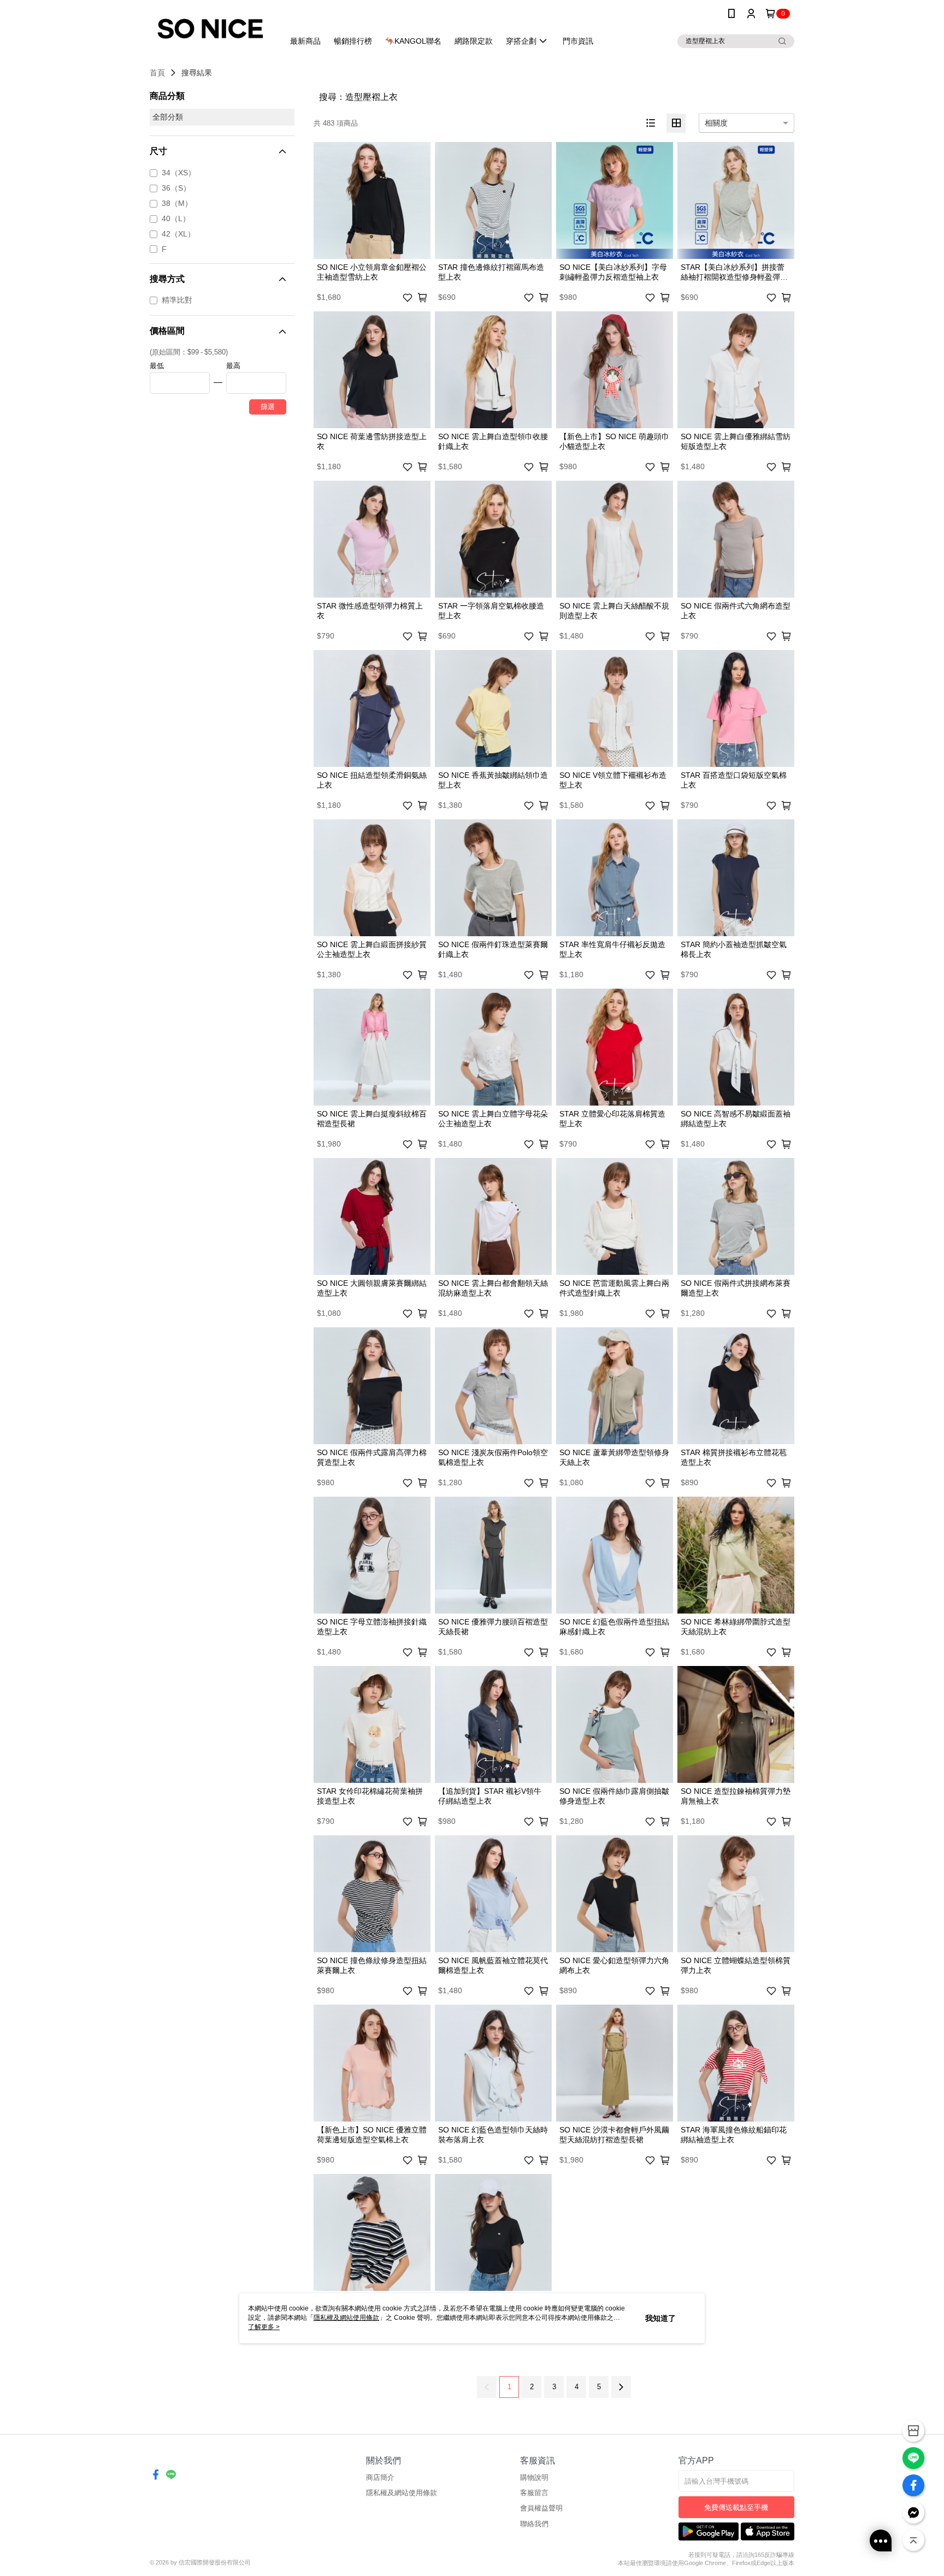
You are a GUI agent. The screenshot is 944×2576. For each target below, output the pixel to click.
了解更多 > (264, 2327)
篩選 (268, 407)
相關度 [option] (716, 123)
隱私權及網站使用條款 (402, 2493)
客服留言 (534, 2493)
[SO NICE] (210, 29)
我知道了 (660, 2318)
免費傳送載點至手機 (736, 2507)
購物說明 (534, 2477)
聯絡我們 (534, 2524)
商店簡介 (380, 2477)
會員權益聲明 (541, 2508)
